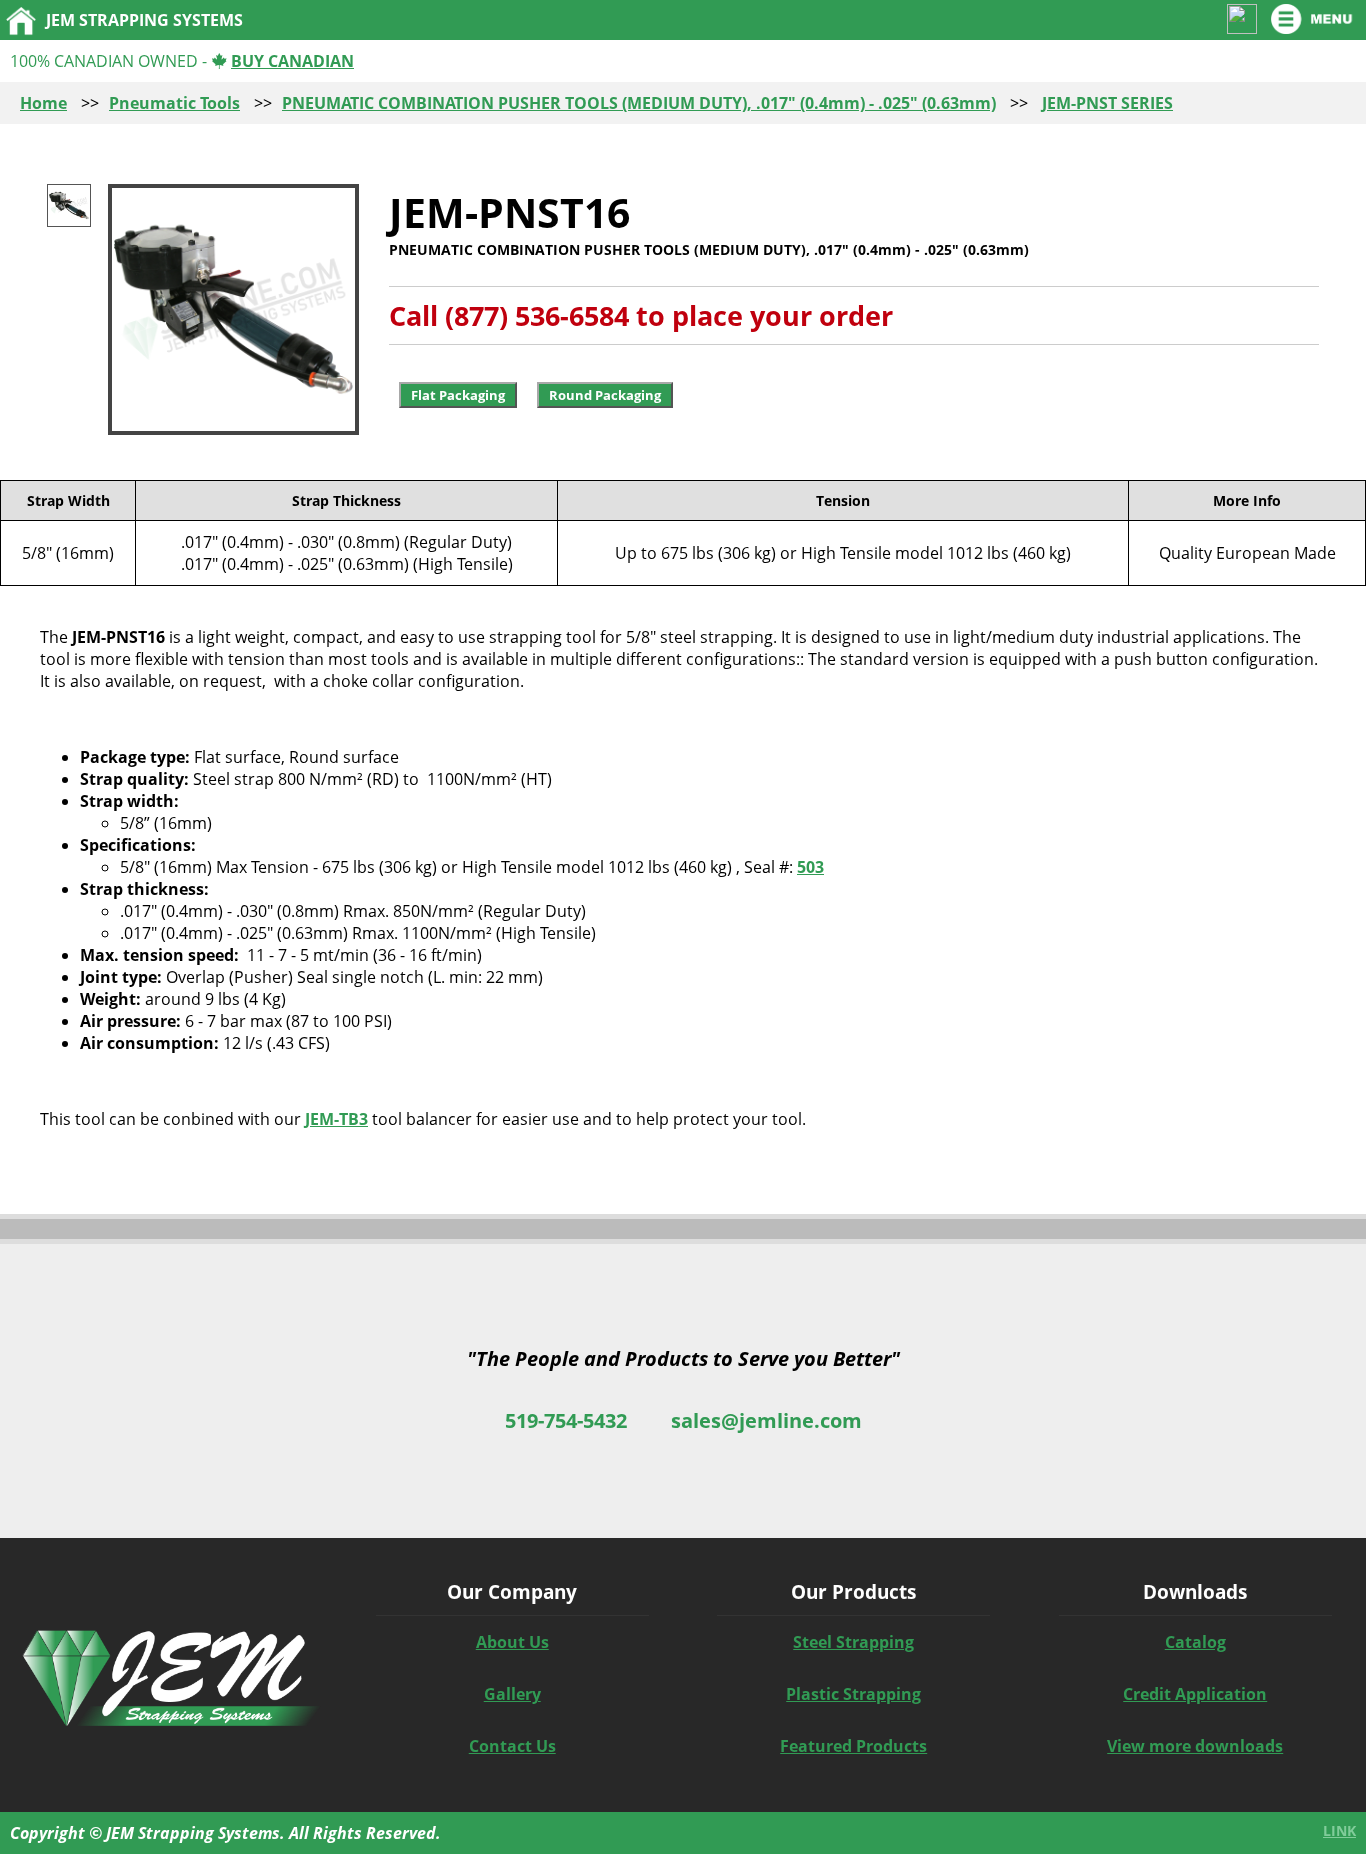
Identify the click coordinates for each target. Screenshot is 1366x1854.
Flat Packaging (458, 395)
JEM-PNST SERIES (1107, 103)
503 (810, 867)
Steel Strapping (853, 1642)
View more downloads (1195, 1746)
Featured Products (853, 1746)
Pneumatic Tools (174, 103)
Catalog (1195, 1642)
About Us (512, 1642)
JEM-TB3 (336, 1119)
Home (43, 103)
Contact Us (512, 1746)
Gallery (512, 1694)
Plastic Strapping (853, 1694)
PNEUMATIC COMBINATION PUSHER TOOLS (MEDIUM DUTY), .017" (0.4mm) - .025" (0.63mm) (639, 103)
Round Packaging (605, 395)
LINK (1339, 1830)
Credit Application (1195, 1694)
